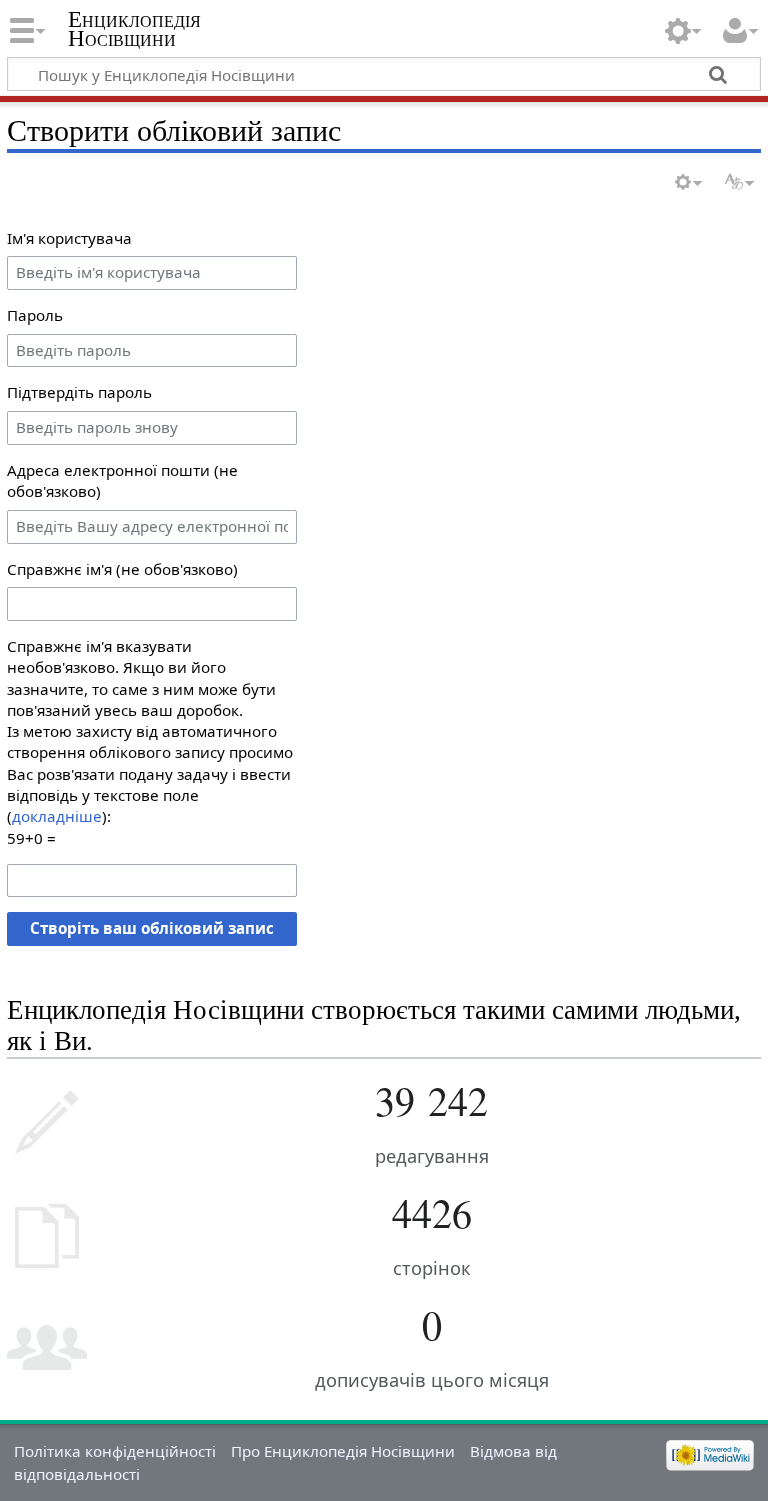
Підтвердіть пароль (79, 392)
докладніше (57, 816)
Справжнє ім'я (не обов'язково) (122, 569)
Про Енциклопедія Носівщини (343, 1451)
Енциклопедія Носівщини (134, 29)
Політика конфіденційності (115, 1451)
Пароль (35, 315)
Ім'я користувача (69, 238)
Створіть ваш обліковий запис (152, 928)
